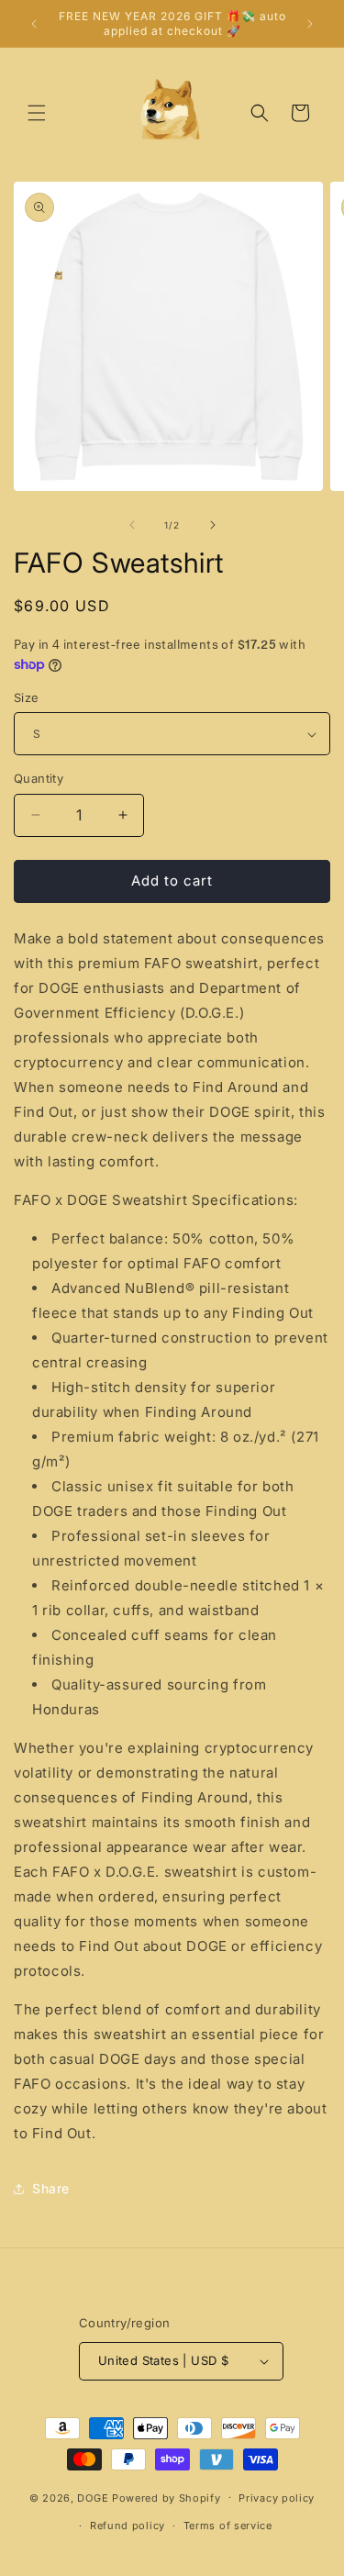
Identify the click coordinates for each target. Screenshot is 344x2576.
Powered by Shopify (166, 2497)
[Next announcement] (310, 24)
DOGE (93, 2497)
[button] (37, 113)
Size (27, 697)
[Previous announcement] (34, 24)
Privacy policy (277, 2498)
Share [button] (51, 2188)
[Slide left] (132, 525)
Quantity (39, 778)
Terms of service (228, 2526)
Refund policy (128, 2526)
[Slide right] (213, 525)
